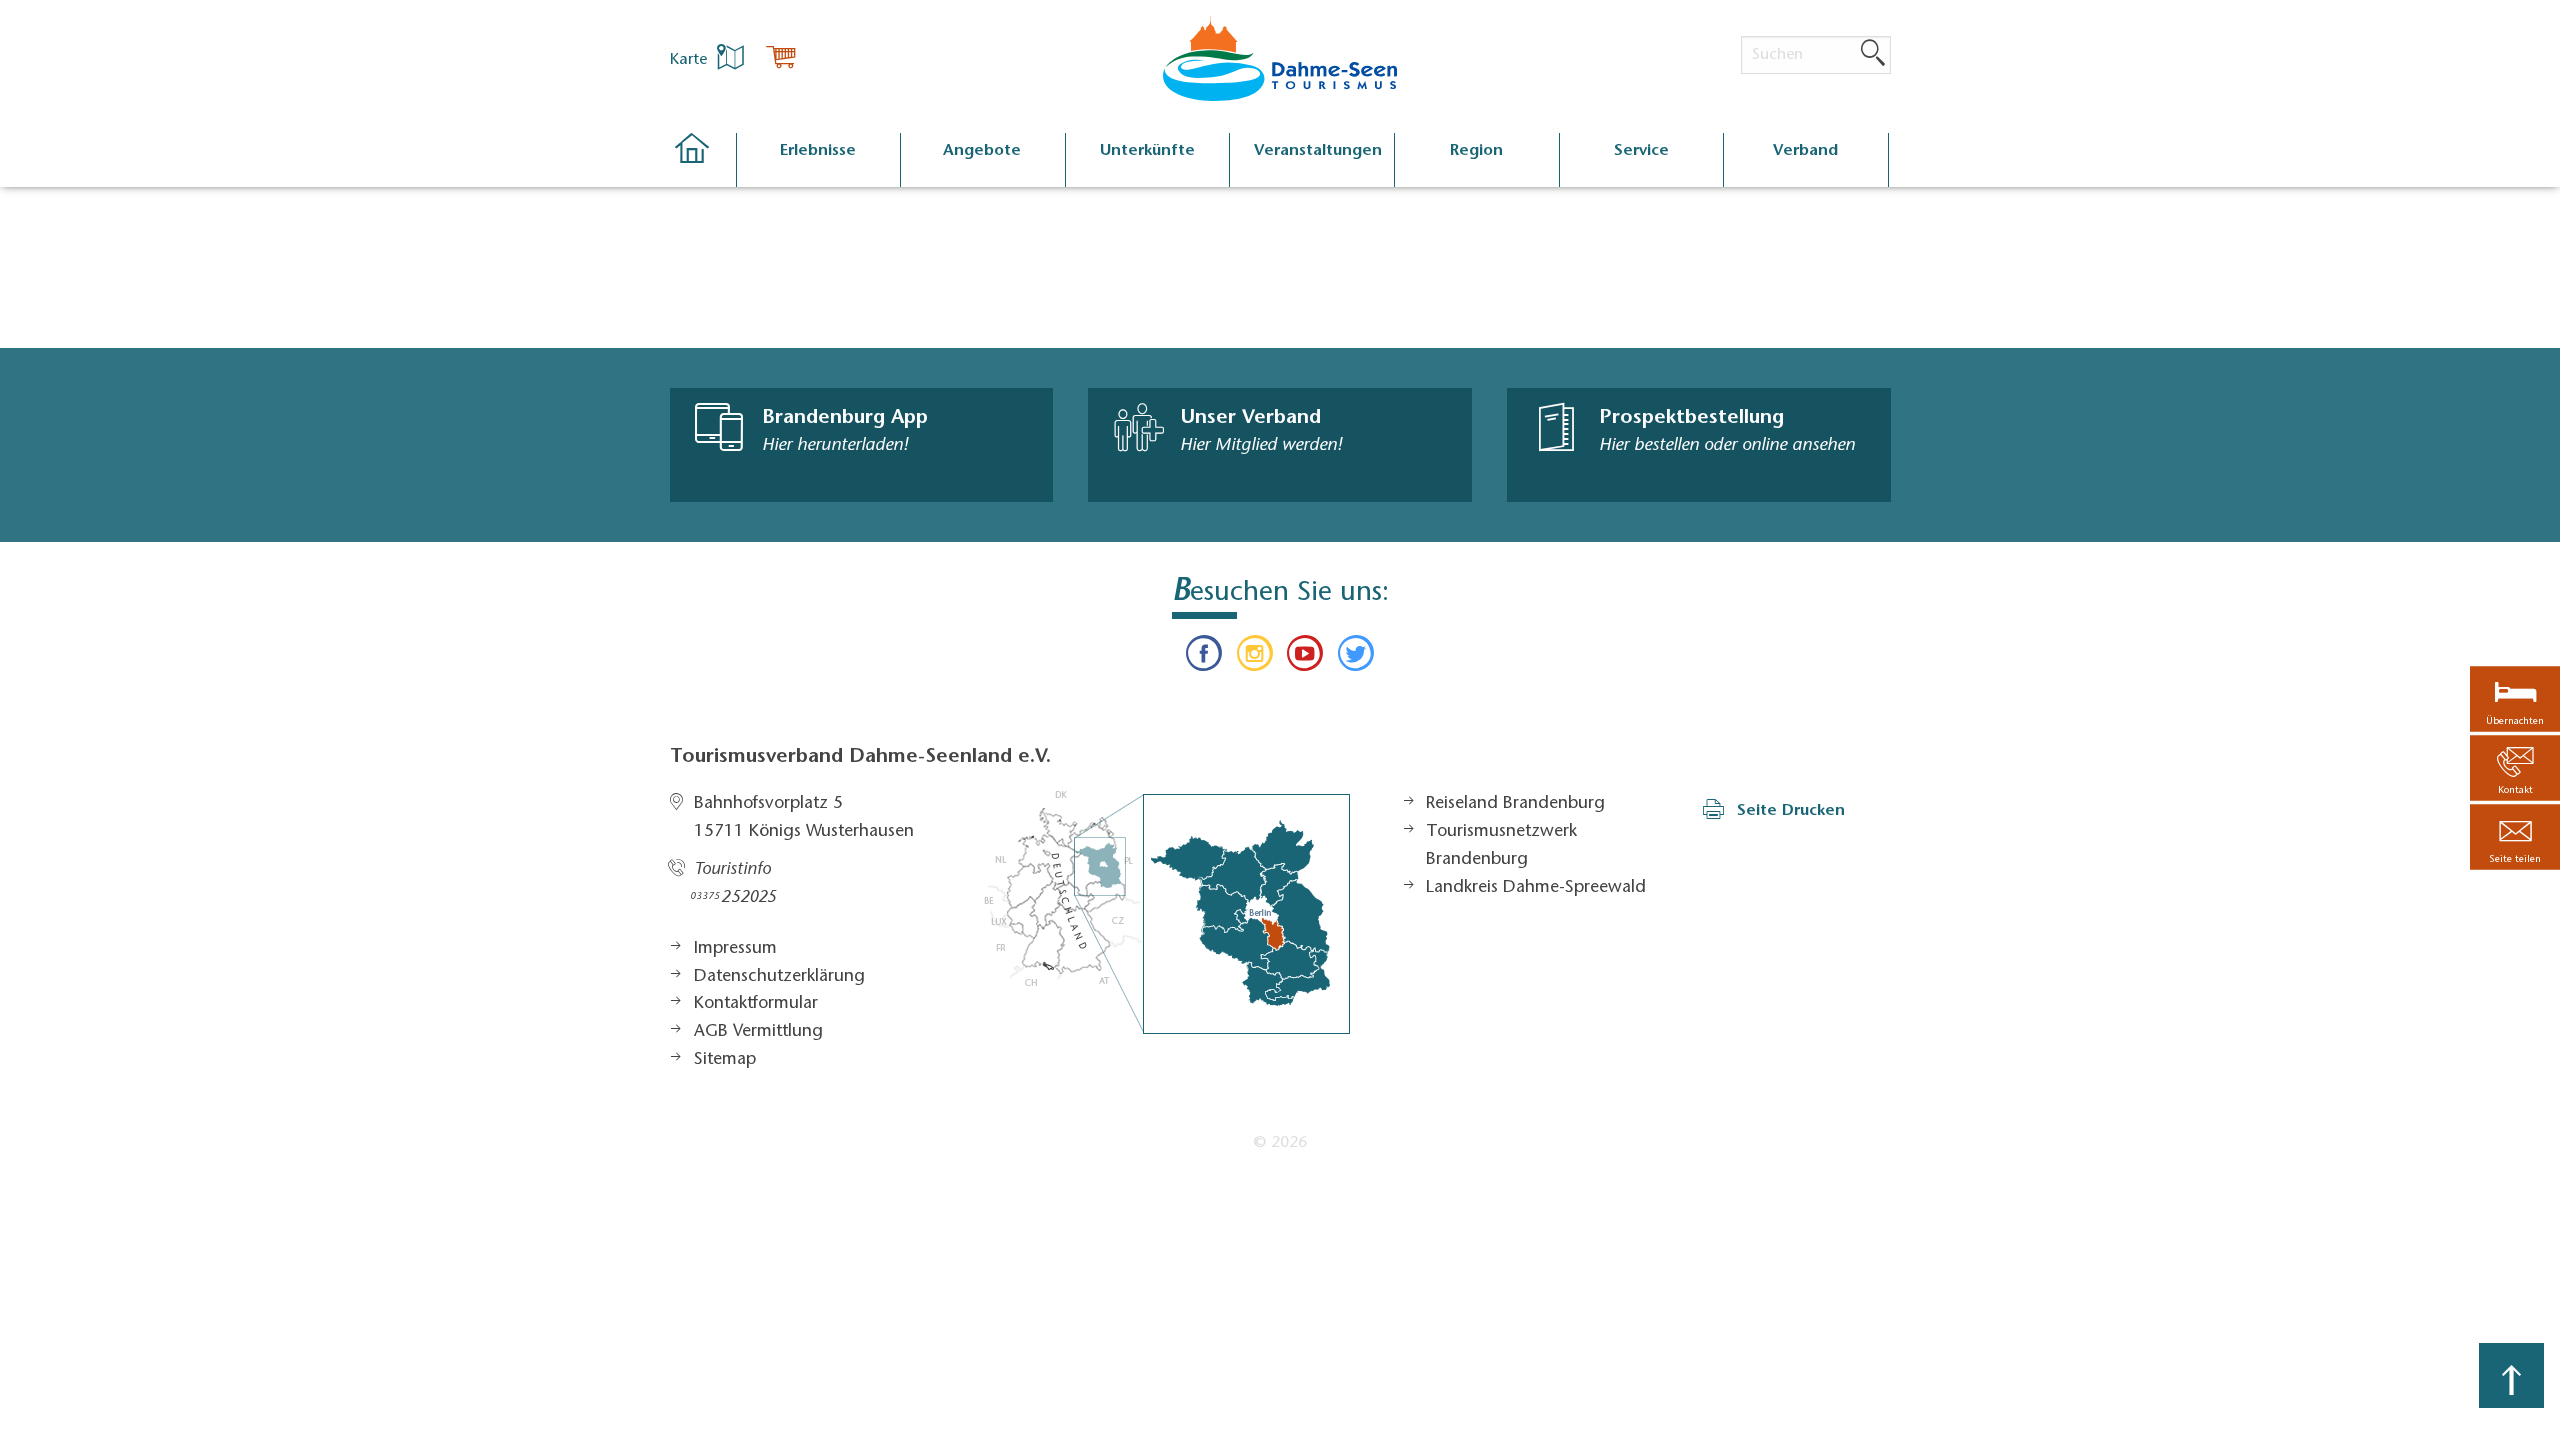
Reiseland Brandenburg (1515, 804)
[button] (2515, 837)
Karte (691, 60)
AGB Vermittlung (758, 1032)
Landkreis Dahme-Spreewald (1536, 888)
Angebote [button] (982, 151)
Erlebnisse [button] (818, 151)
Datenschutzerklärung (779, 977)
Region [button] (1476, 151)
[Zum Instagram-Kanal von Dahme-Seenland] (1255, 658)
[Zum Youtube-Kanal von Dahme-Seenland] (1305, 658)
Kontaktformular (756, 1004)
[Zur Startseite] (702, 160)
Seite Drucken (1791, 811)
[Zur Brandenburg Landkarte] (1167, 912)
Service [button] (1641, 151)
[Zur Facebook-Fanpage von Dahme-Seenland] (1204, 658)
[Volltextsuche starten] (1873, 54)
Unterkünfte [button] (1147, 151)
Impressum (735, 949)
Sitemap (725, 1060)
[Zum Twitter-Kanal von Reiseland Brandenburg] (1355, 658)
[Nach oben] (2511, 1375)
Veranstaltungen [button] (1318, 151)
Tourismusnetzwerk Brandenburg (1501, 846)
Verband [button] (1805, 151)
